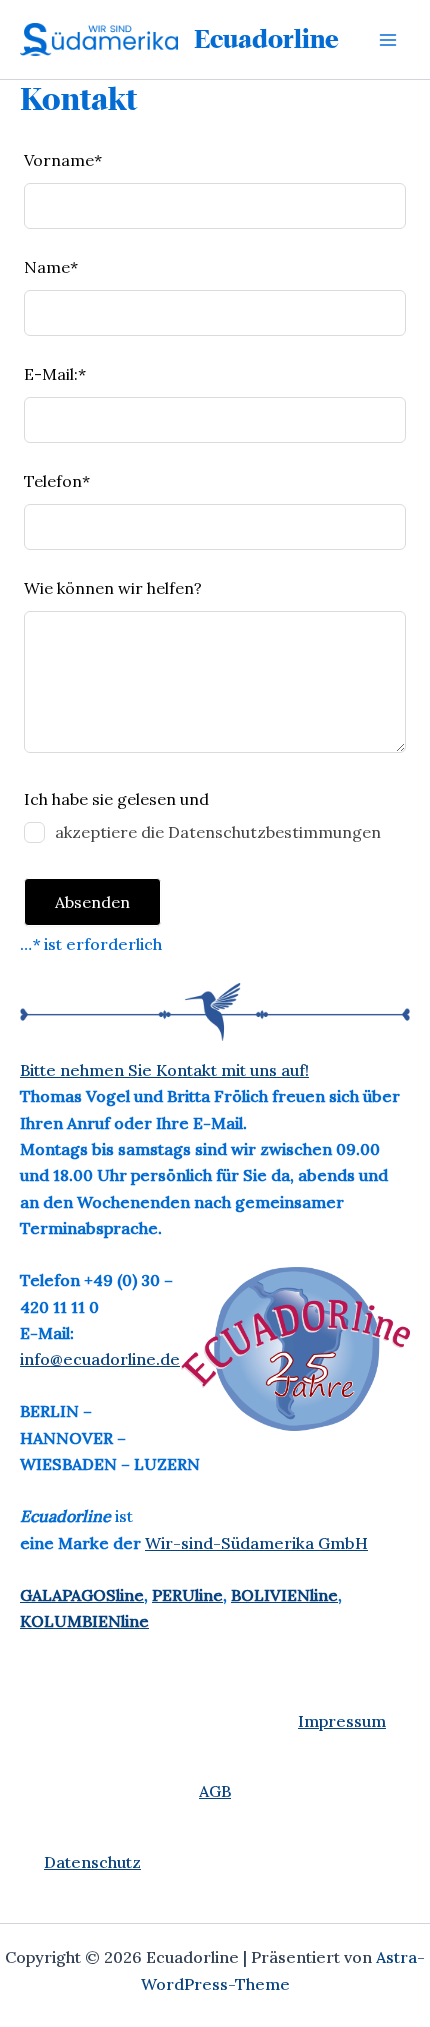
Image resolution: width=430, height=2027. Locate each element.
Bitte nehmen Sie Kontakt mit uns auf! (164, 1070)
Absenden (92, 902)
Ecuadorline (266, 39)
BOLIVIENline (284, 1595)
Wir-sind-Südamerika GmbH (256, 1543)
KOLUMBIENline (84, 1621)
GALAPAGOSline (82, 1595)
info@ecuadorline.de (100, 1359)
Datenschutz (92, 1862)
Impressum (342, 1721)
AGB (215, 1791)
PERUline (187, 1595)
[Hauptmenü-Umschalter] (388, 40)
